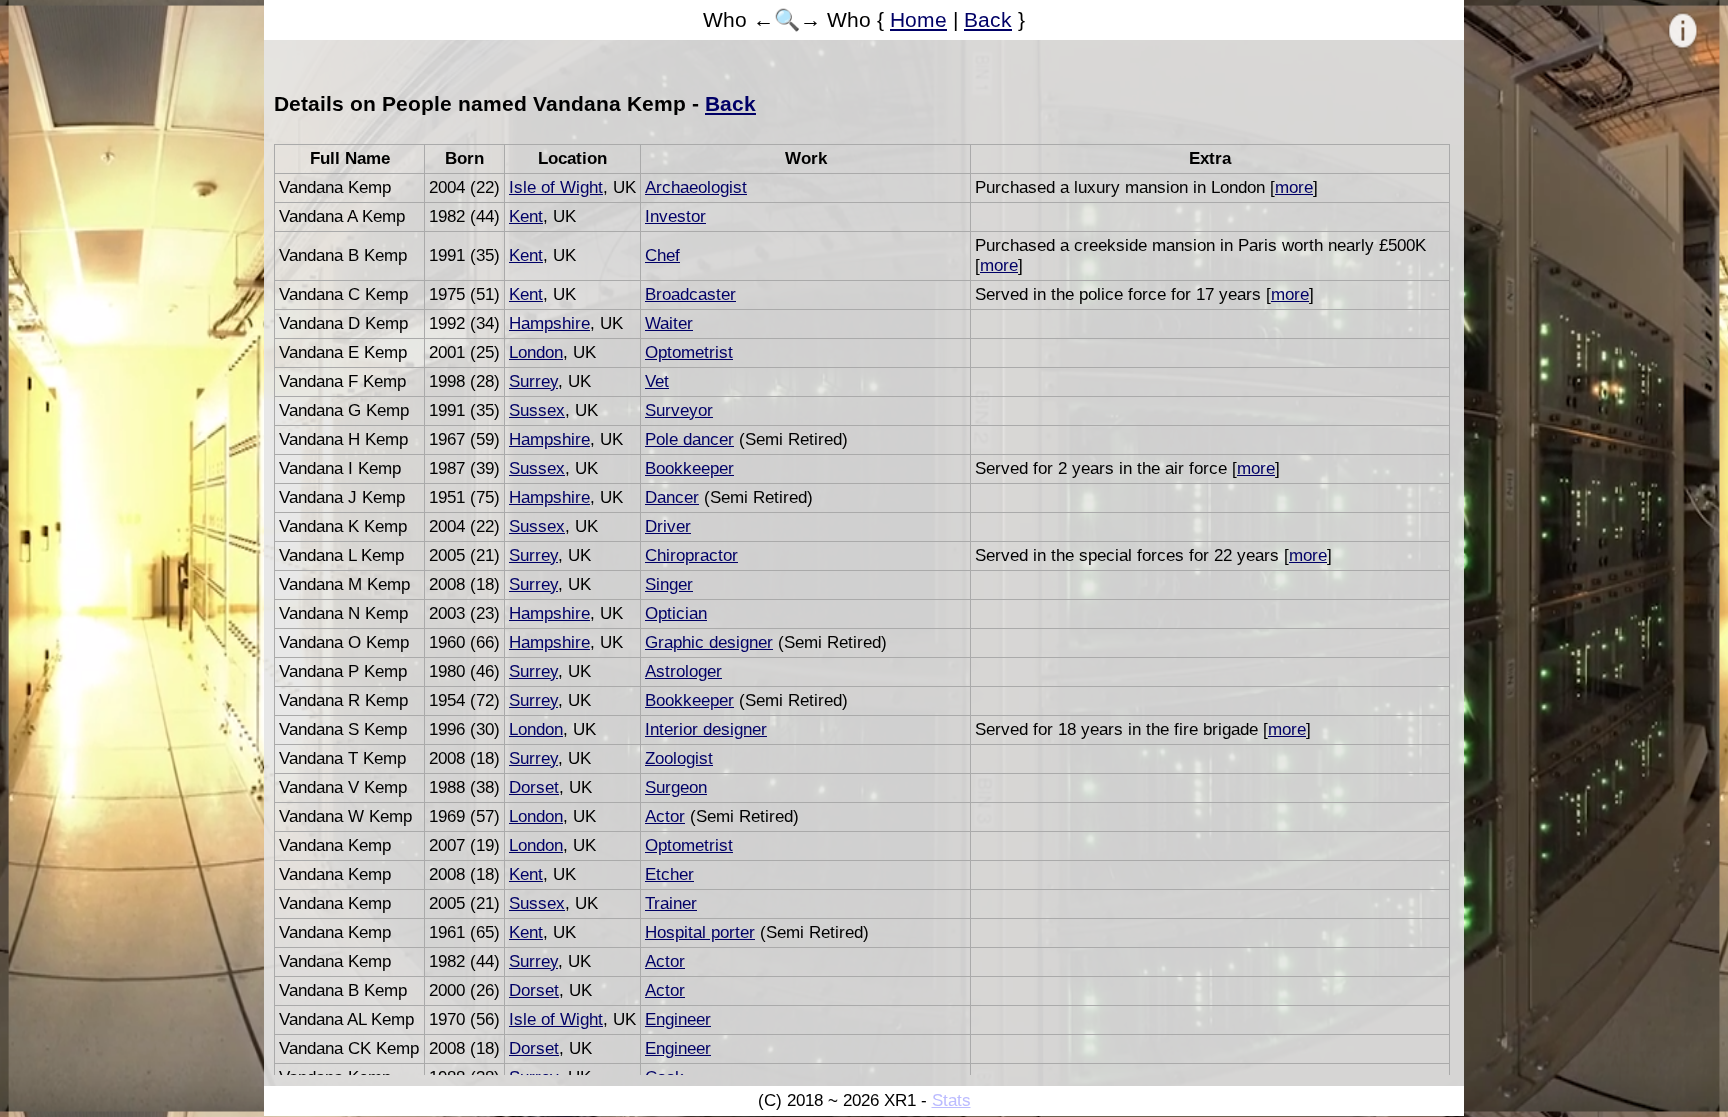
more (1294, 187)
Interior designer (706, 729)
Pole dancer (689, 439)
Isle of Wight (556, 187)
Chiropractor (691, 555)
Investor (675, 216)
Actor (665, 816)
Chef (662, 255)
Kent (526, 216)
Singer (669, 584)
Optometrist (689, 352)
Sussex (537, 410)
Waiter (669, 323)
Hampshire (549, 323)
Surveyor (679, 410)
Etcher (669, 874)
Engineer (678, 1019)
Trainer (671, 903)
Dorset (534, 787)
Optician (676, 613)
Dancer (672, 497)
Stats (951, 1100)
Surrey (533, 381)
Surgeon (676, 787)
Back (988, 19)
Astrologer (683, 671)
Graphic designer (709, 642)
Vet (657, 381)
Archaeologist (696, 187)
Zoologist (679, 758)
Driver (668, 526)
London (536, 352)
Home (918, 19)
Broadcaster (690, 294)
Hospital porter (700, 932)
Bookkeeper (689, 468)
